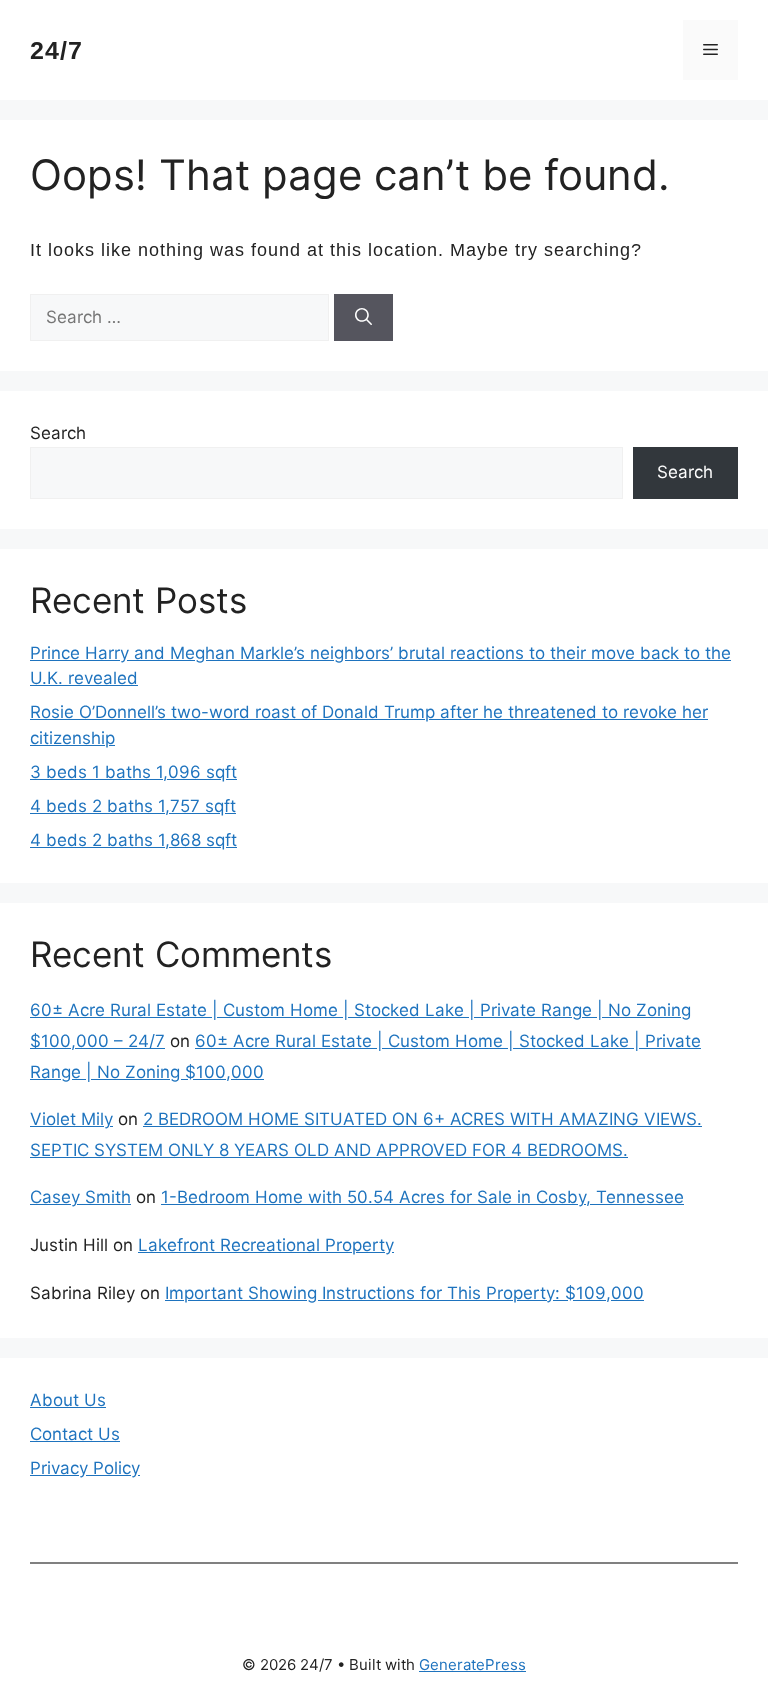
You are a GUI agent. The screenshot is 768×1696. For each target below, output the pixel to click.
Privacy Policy (85, 1468)
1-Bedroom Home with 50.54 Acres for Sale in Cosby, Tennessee (422, 1197)
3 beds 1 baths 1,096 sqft (133, 772)
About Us (68, 1400)
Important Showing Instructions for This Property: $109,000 (404, 1293)
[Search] (363, 318)
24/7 (56, 50)
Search (58, 433)
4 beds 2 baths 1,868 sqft (133, 840)
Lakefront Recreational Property (266, 1245)
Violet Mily (71, 1119)
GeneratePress (472, 1664)
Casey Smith (80, 1197)
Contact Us (75, 1434)
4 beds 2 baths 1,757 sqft (133, 806)
